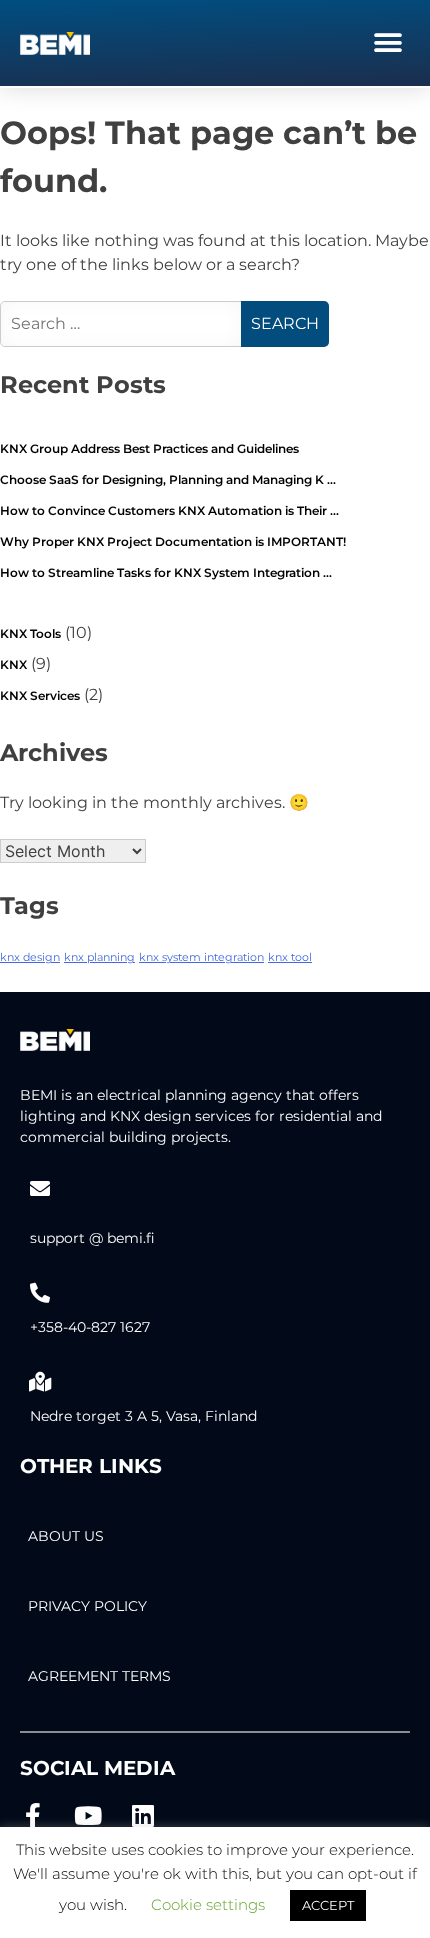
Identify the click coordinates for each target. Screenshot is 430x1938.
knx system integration (201, 957)
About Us (66, 1536)
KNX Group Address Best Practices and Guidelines (149, 448)
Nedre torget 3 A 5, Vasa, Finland (143, 1416)
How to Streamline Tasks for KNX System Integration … (166, 572)
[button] (387, 42)
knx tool (290, 957)
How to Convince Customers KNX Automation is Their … (169, 510)
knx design (30, 957)
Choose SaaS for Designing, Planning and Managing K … (168, 479)
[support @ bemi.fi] (40, 1189)
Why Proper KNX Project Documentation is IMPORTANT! (173, 541)
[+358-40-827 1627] (40, 1293)
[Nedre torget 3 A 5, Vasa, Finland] (40, 1382)
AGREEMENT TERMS (99, 1676)
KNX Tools (30, 633)
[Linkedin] (142, 1815)
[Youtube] (87, 1815)
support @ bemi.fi (92, 1238)
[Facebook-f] (32, 1815)
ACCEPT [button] (328, 1905)
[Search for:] (123, 323)
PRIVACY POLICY (87, 1606)
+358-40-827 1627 (90, 1327)
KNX (13, 664)
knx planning (99, 957)
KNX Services (40, 695)
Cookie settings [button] (208, 1904)
